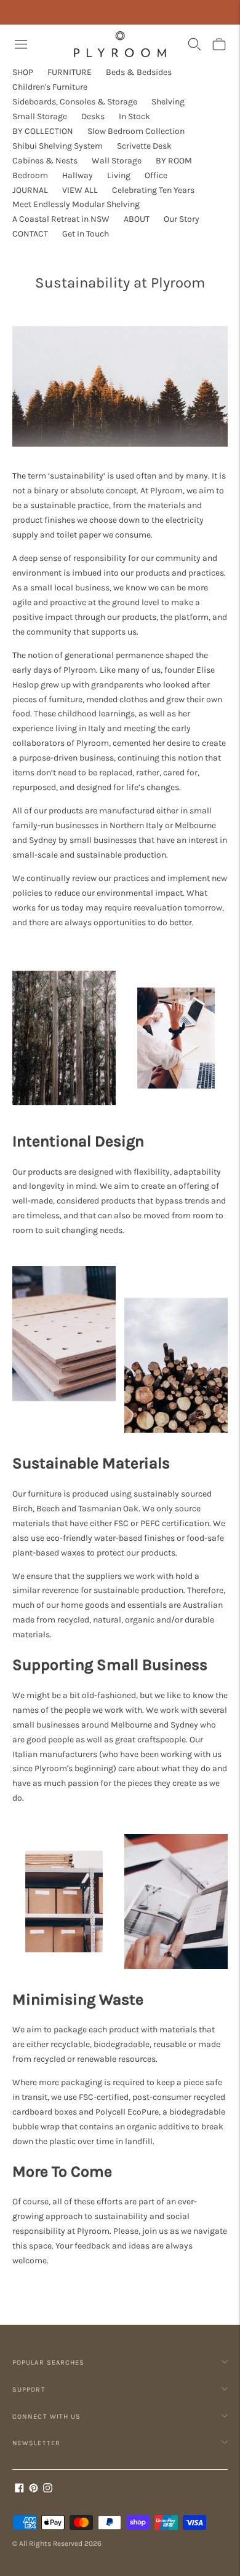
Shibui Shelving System (58, 146)
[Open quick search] (194, 44)
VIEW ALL (80, 190)
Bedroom (30, 175)
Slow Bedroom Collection (136, 131)
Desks (93, 116)
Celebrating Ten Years (153, 190)
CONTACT (30, 234)
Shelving (168, 102)
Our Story (182, 219)
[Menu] (21, 44)
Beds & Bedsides (139, 72)
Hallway (78, 175)
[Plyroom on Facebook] (19, 2490)
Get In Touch (86, 234)
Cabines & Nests (45, 161)
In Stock (134, 116)
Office (156, 175)
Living (119, 175)
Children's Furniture (50, 87)
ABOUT (137, 219)
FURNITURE (70, 72)
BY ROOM (174, 161)
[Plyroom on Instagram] (48, 2490)
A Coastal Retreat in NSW (61, 219)
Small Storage (40, 116)
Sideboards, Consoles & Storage (75, 102)
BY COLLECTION (43, 131)
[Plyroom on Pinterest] (34, 2490)
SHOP (23, 72)
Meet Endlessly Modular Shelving (76, 204)
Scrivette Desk (144, 146)
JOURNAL (30, 190)
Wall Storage (117, 161)
